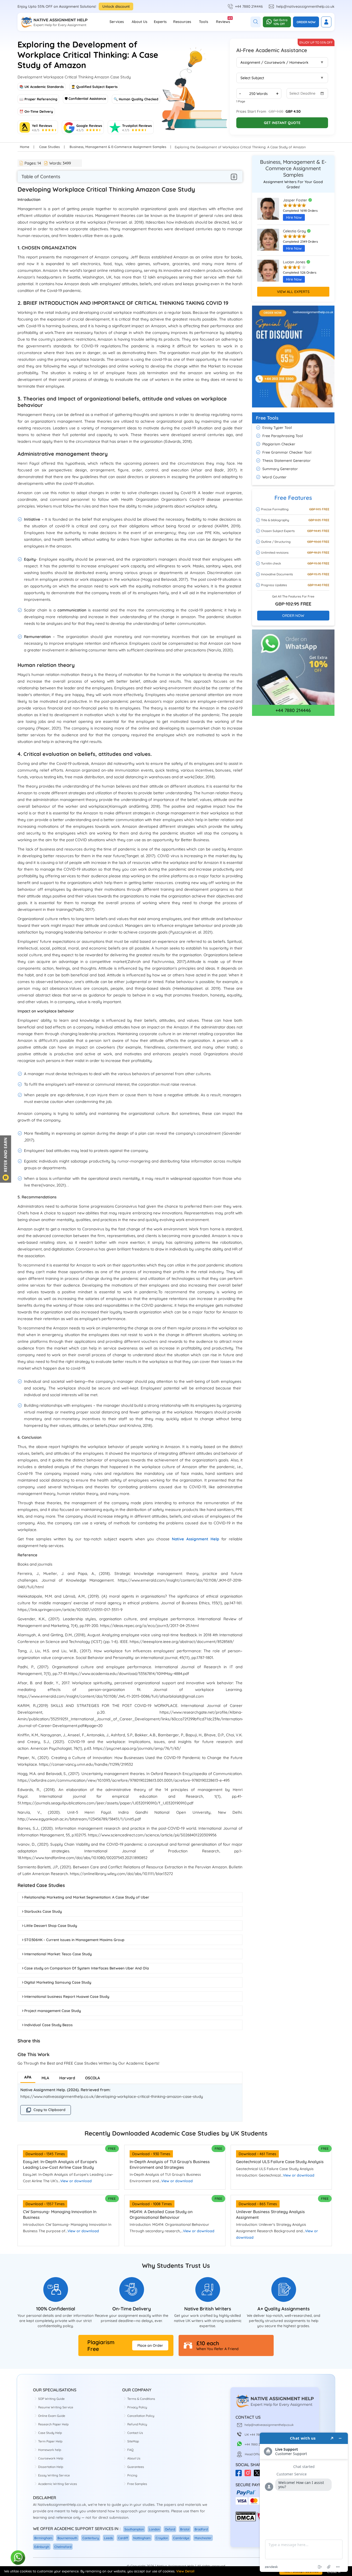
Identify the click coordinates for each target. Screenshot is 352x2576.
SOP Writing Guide (51, 2399)
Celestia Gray (295, 231)
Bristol (185, 2529)
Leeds (108, 2538)
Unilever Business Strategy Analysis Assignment (270, 2214)
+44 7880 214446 (249, 6)
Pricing (132, 2475)
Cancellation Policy (141, 2416)
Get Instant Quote (282, 123)
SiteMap (133, 2441)
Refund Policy (137, 2424)
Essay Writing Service (54, 2475)
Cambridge (181, 2538)
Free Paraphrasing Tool (283, 436)
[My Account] (326, 22)
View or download (76, 2181)
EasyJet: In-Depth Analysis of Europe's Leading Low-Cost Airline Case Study (60, 2164)
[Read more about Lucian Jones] (268, 273)
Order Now (306, 22)
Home (25, 147)
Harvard (67, 2078)
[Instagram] (249, 2475)
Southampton (134, 2529)
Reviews (223, 20)
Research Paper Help (53, 2424)
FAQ (130, 2450)
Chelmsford (63, 2547)
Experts (160, 22)
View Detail (185, 2571)
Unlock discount (116, 6)
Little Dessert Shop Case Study (51, 1926)
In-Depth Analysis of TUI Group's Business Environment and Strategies (170, 2164)
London (154, 2529)
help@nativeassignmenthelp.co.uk (305, 6)
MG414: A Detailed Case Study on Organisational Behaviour (161, 2214)
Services (117, 22)
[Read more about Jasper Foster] (268, 211)
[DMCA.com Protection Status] (246, 2520)
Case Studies (49, 147)
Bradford (201, 2529)
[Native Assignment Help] (54, 22)
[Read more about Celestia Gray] (268, 242)
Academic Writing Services (58, 2484)
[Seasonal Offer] (293, 410)
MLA (45, 2078)
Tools (204, 22)
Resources (182, 22)
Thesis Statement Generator (287, 461)
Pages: (33, 163)
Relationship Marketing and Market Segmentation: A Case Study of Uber (87, 1897)
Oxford (170, 2529)
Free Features (293, 498)
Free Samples (137, 2484)
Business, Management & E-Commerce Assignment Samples (118, 147)
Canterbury (91, 2538)
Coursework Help (51, 2458)
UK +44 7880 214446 (259, 2435)
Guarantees (136, 2467)
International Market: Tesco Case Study (58, 1954)
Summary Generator (280, 469)
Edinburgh (42, 2547)
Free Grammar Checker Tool (287, 452)
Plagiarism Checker (279, 444)
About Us (140, 22)
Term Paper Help (50, 2441)
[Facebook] (240, 2475)
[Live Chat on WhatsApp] (18, 2558)
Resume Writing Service (56, 2407)
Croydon (162, 2538)
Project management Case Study (53, 2011)
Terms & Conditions (141, 2399)
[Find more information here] (304, 2502)
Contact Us (135, 2433)
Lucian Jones (295, 262)
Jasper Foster (296, 200)
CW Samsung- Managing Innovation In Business (60, 2214)
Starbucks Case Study (43, 1911)
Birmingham (43, 2538)
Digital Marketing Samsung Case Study (58, 1982)
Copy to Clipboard (49, 2110)
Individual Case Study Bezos (48, 2025)
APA (28, 2077)
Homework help (50, 2450)
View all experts (293, 292)
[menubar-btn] (234, 177)
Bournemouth (67, 2538)
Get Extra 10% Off (280, 22)
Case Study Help (50, 2433)
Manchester (203, 2538)
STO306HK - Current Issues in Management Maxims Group (74, 1940)
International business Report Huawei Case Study (67, 1997)
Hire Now (294, 217)
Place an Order (150, 2345)
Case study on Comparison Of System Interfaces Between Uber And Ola (87, 1968)
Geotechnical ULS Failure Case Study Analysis (280, 2162)
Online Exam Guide (52, 2416)
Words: (60, 163)
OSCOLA (93, 2078)
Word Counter (274, 477)
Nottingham (142, 2538)
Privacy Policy (137, 2407)
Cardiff (123, 2538)
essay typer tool (277, 428)
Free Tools (267, 418)
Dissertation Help (51, 2467)
